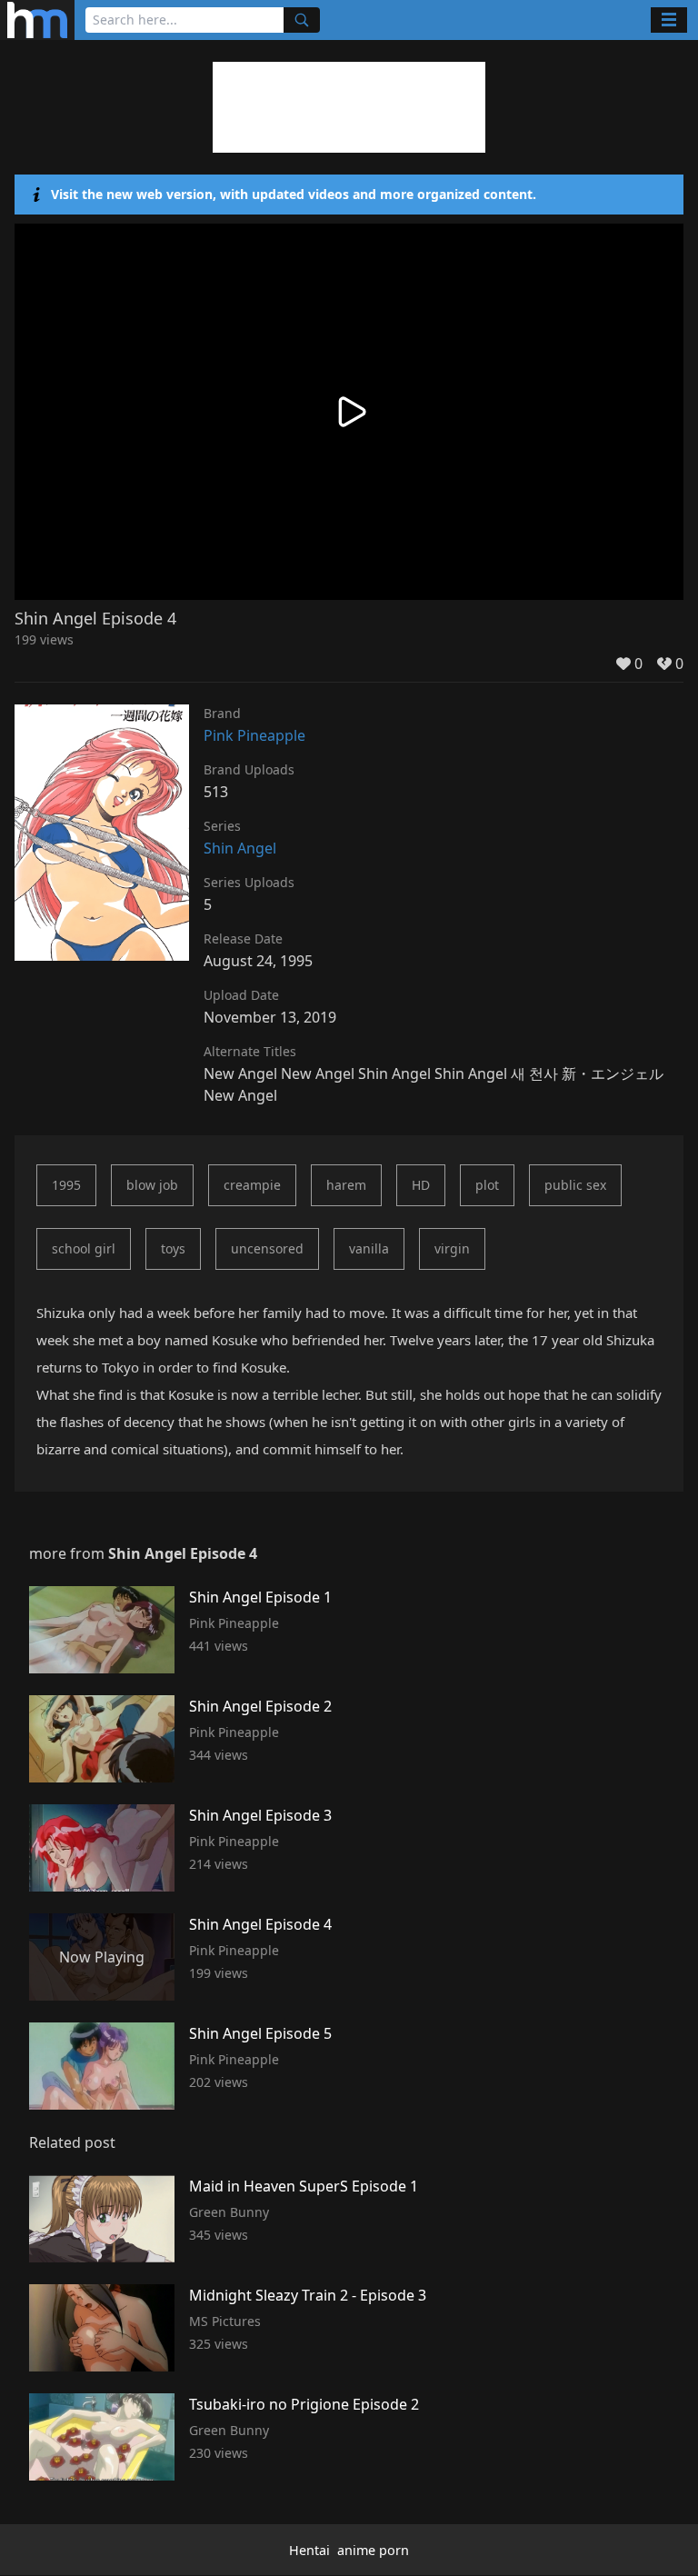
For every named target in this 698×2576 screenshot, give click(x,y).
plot (487, 1185)
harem (346, 1185)
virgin (452, 1248)
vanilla (369, 1248)
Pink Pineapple (254, 735)
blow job (152, 1185)
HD (421, 1185)
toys (173, 1248)
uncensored (267, 1248)
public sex (575, 1185)
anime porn (373, 2550)
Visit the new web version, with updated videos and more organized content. (294, 194)
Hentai (309, 2550)
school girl (84, 1248)
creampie (252, 1185)
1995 (66, 1185)
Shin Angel (240, 848)
